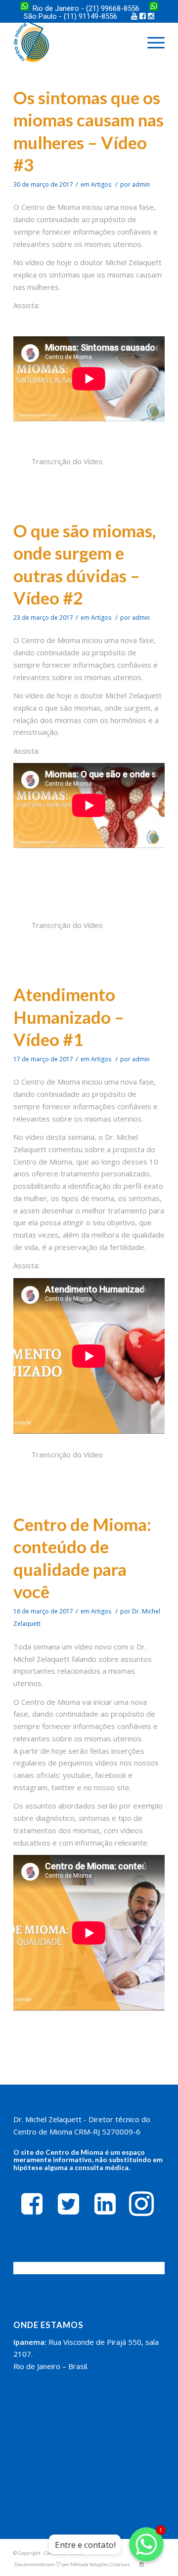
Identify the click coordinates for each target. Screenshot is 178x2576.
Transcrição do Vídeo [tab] (67, 461)
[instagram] (141, 2203)
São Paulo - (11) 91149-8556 (71, 16)
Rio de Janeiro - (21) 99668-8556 (86, 8)
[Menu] (151, 42)
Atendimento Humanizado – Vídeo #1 (69, 1017)
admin (141, 184)
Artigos (101, 184)
